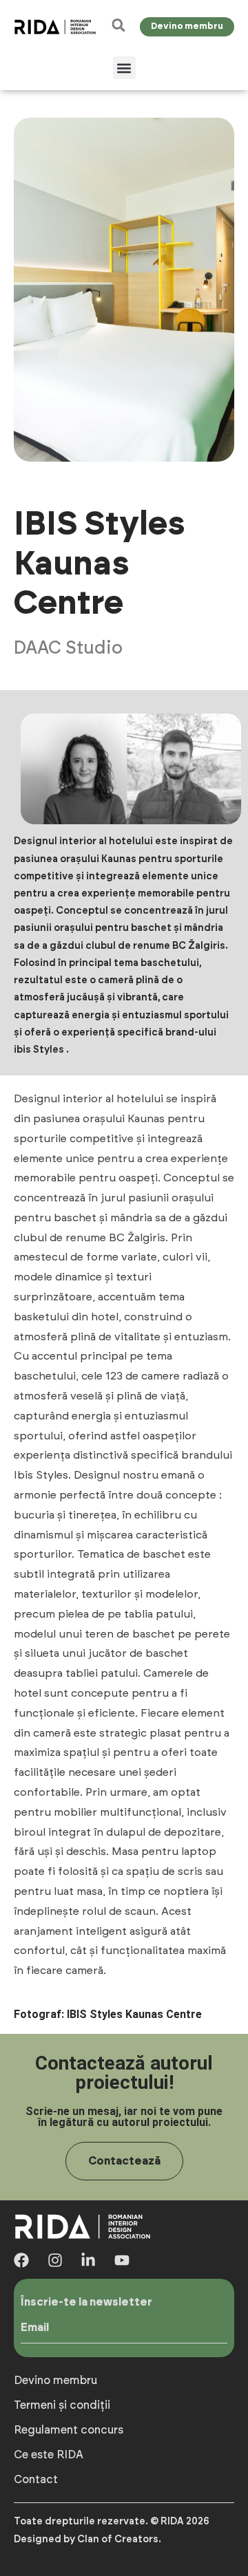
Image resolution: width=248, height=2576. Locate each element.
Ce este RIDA (49, 2455)
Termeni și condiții (62, 2405)
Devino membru (55, 2381)
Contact (36, 2480)
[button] (124, 68)
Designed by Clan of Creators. (87, 2540)
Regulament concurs (69, 2430)
